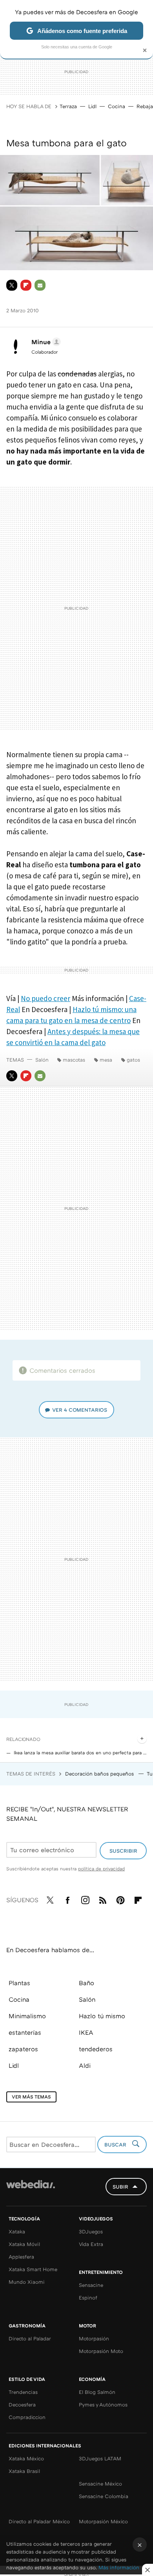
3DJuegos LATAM (100, 2458)
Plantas (19, 1983)
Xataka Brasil (24, 2471)
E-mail (40, 285)
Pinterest (120, 1899)
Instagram (85, 1899)
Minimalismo (27, 2016)
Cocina (117, 106)
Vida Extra (91, 2244)
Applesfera (21, 2257)
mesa (106, 1060)
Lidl (92, 106)
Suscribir (123, 1851)
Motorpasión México (103, 2521)
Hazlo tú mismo (102, 2016)
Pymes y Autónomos (103, 2405)
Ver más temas (31, 2097)
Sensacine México (100, 2484)
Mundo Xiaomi (27, 2282)
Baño (87, 1983)
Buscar (116, 2145)
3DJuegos (91, 2231)
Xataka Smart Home (33, 2269)
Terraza (68, 106)
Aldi (85, 2065)
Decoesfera (22, 2405)
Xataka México (26, 2458)
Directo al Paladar (30, 2338)
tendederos (96, 2049)
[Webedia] (31, 2190)
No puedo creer (46, 998)
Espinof (88, 2298)
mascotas (74, 1060)
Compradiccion (27, 2417)
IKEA (86, 2032)
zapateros (23, 2049)
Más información (119, 2567)
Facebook (67, 1899)
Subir (120, 2187)
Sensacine (91, 2285)
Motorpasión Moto (101, 2351)
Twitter (12, 285)
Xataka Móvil (24, 2244)
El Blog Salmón (97, 2392)
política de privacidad (101, 1869)
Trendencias (23, 2392)
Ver (80, 1410)
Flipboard (26, 285)
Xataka (17, 2231)
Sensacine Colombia (104, 2496)
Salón (42, 1060)
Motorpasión (94, 2338)
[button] (45, 342)
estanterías (25, 2032)
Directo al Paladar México (39, 2521)
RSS (103, 1899)
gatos (133, 1060)
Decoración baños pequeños (100, 1774)
